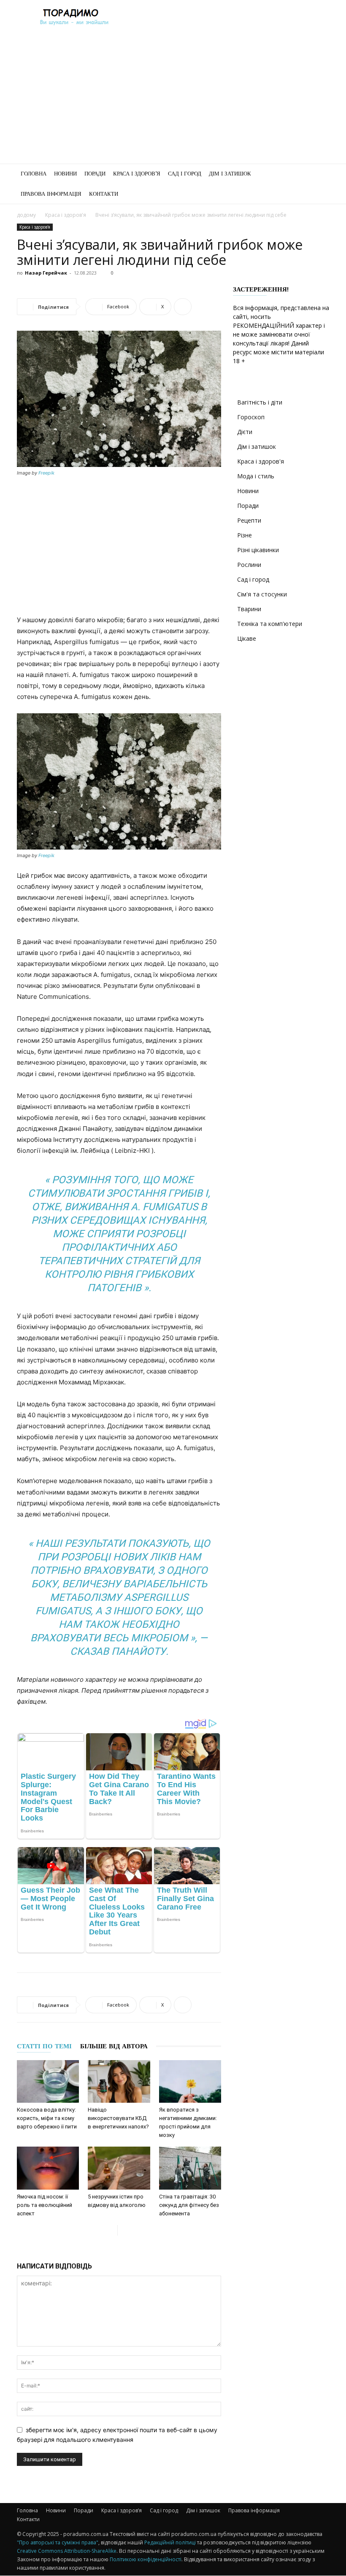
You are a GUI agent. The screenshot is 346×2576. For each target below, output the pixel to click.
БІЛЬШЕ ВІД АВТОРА (114, 2046)
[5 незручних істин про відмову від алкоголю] (119, 2168)
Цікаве (247, 638)
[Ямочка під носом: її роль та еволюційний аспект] (48, 2168)
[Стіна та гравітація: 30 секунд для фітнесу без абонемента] (190, 2168)
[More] (183, 307)
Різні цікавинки (258, 550)
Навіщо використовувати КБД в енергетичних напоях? (118, 2118)
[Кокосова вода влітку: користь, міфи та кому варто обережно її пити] (48, 2081)
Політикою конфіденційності (146, 2559)
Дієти (245, 432)
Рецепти (249, 520)
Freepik (46, 473)
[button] (319, 174)
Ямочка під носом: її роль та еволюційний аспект (45, 2205)
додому (26, 215)
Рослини (249, 565)
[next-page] (124, 2230)
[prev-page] (111, 2230)
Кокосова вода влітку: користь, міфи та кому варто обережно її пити (47, 2118)
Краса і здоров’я (137, 174)
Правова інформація (51, 194)
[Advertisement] (173, 100)
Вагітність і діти (260, 402)
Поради (95, 174)
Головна (34, 174)
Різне (245, 535)
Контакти (104, 194)
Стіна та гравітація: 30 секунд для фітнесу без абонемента (189, 2205)
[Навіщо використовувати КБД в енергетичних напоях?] (119, 2081)
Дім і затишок (230, 174)
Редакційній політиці (170, 2542)
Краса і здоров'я (66, 215)
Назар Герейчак (46, 273)
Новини (65, 174)
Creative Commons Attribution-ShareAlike (67, 2551)
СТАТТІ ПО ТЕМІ (44, 2046)
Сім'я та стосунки (262, 594)
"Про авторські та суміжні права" (58, 2542)
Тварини (249, 609)
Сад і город (185, 174)
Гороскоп (251, 417)
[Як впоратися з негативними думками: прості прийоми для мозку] (190, 2081)
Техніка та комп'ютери (270, 624)
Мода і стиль (256, 476)
